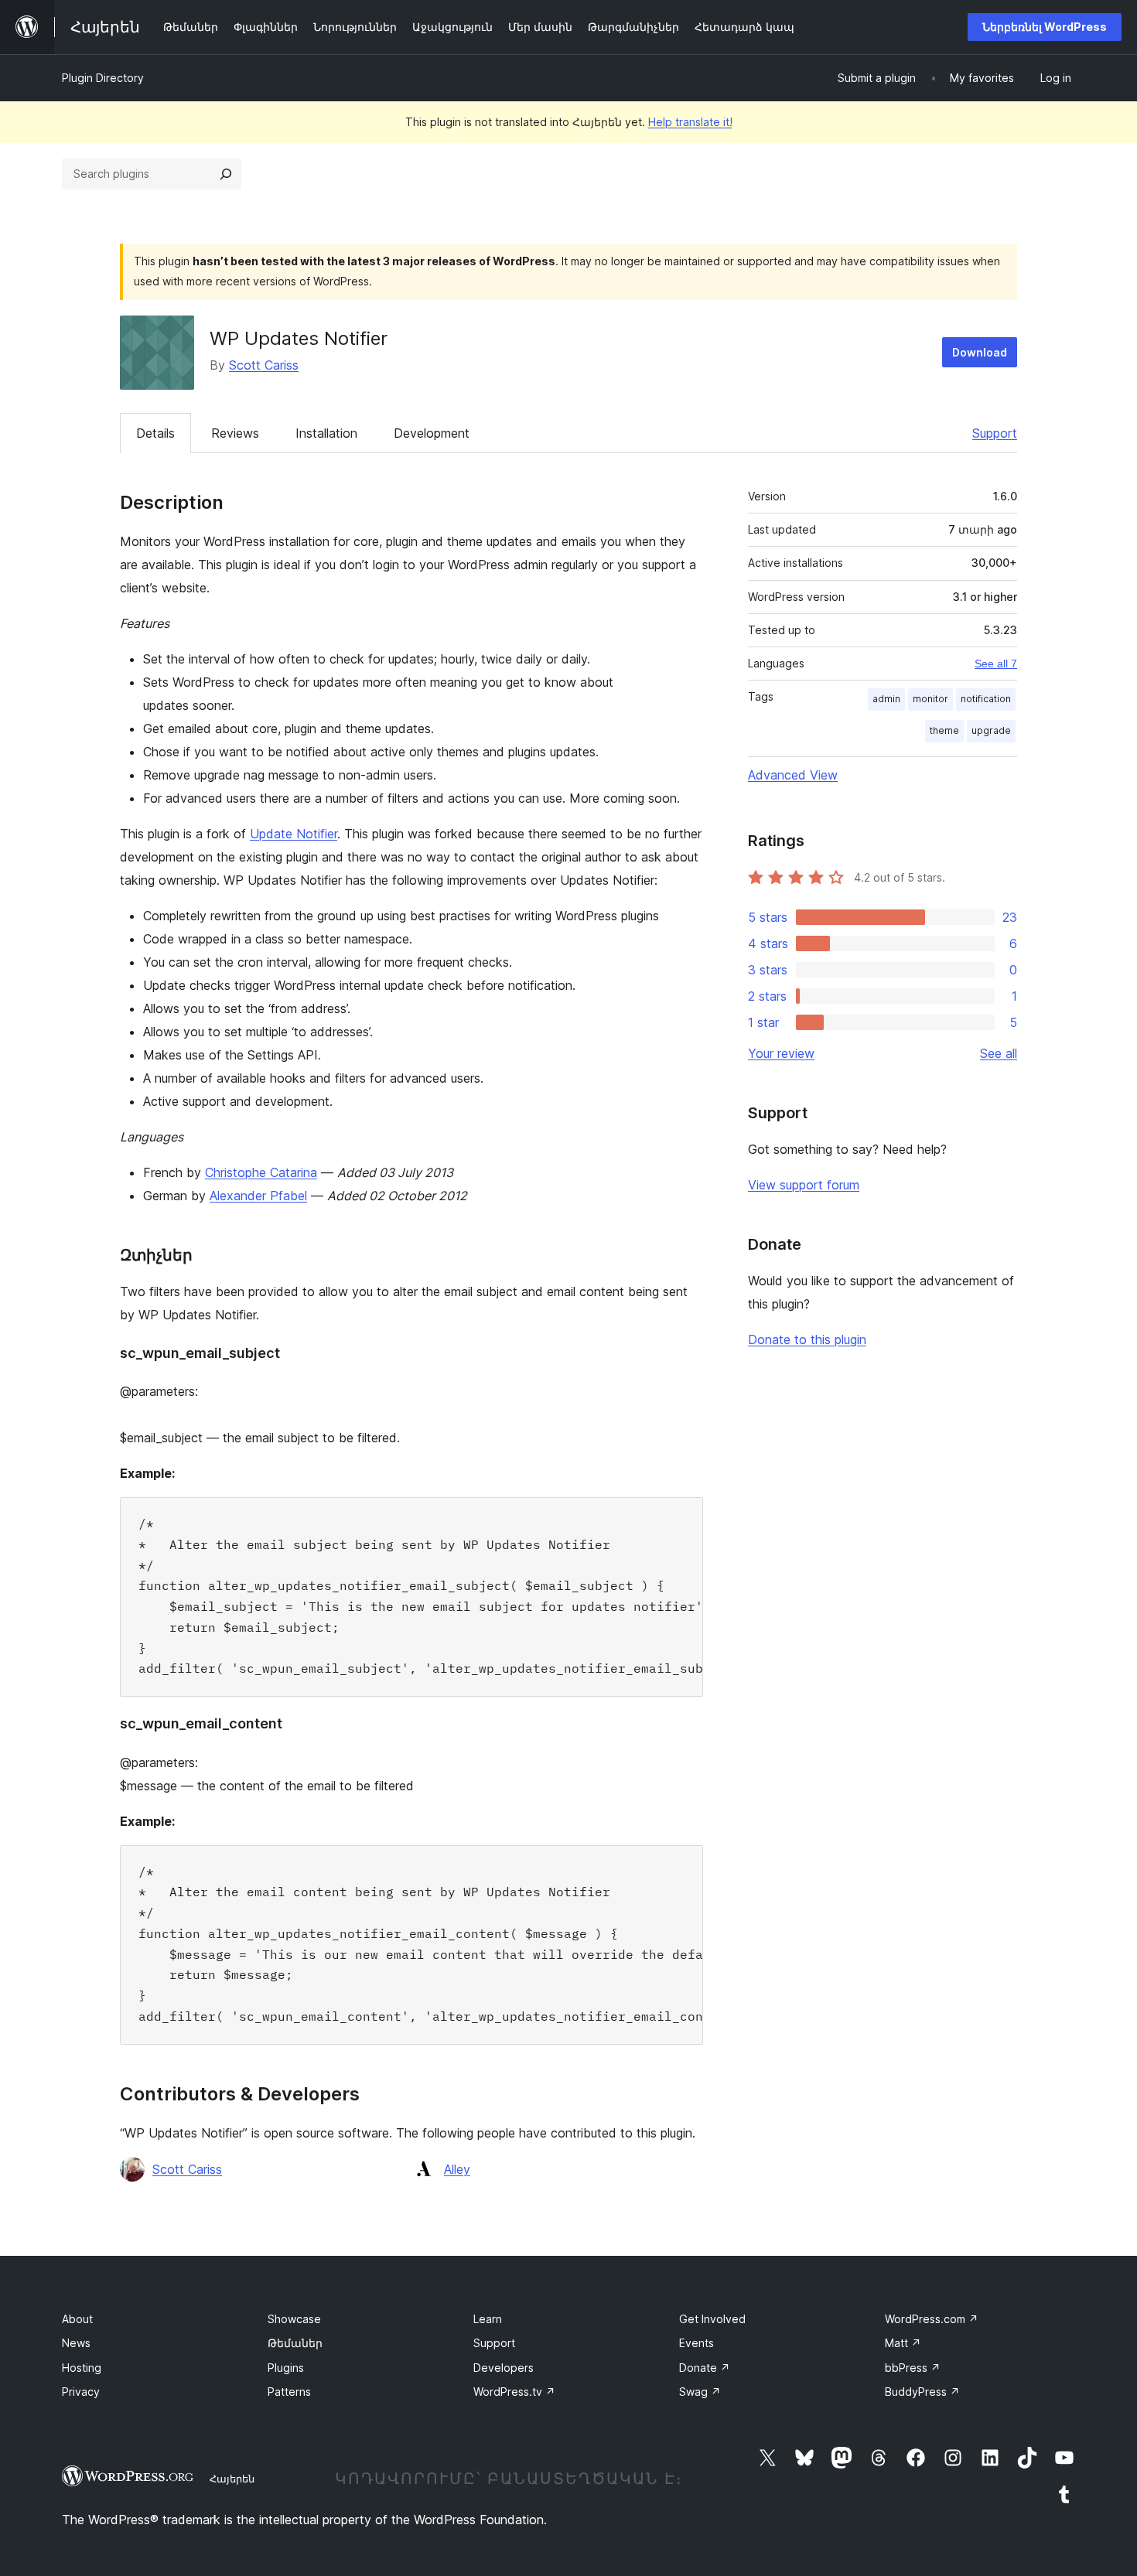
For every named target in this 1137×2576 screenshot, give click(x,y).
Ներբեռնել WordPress (1045, 27)
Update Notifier (294, 834)
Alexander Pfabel (258, 1196)
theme (944, 730)
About (77, 2319)
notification (986, 699)
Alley (457, 2169)
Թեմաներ (295, 2343)
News (76, 2343)
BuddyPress (922, 2392)
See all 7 (996, 664)
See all (999, 1053)
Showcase (294, 2319)
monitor (930, 699)
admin (886, 699)
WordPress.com (932, 2319)
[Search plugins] (226, 174)
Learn (488, 2319)
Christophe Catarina (261, 1172)
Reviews (235, 433)
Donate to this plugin (807, 1339)
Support (995, 433)
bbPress (913, 2368)
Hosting (82, 2368)
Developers (504, 2368)
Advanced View (793, 775)
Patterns (289, 2392)
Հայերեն (232, 2479)
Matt (903, 2343)
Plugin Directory (103, 78)
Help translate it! (690, 122)
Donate (705, 2368)
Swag (700, 2392)
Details (155, 433)
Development (432, 433)
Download (980, 352)
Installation (326, 433)
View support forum (804, 1185)
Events (697, 2343)
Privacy (81, 2392)
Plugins (286, 2368)
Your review (781, 1053)
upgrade (991, 730)
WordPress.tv (514, 2392)
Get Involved (712, 2319)
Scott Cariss (264, 365)
